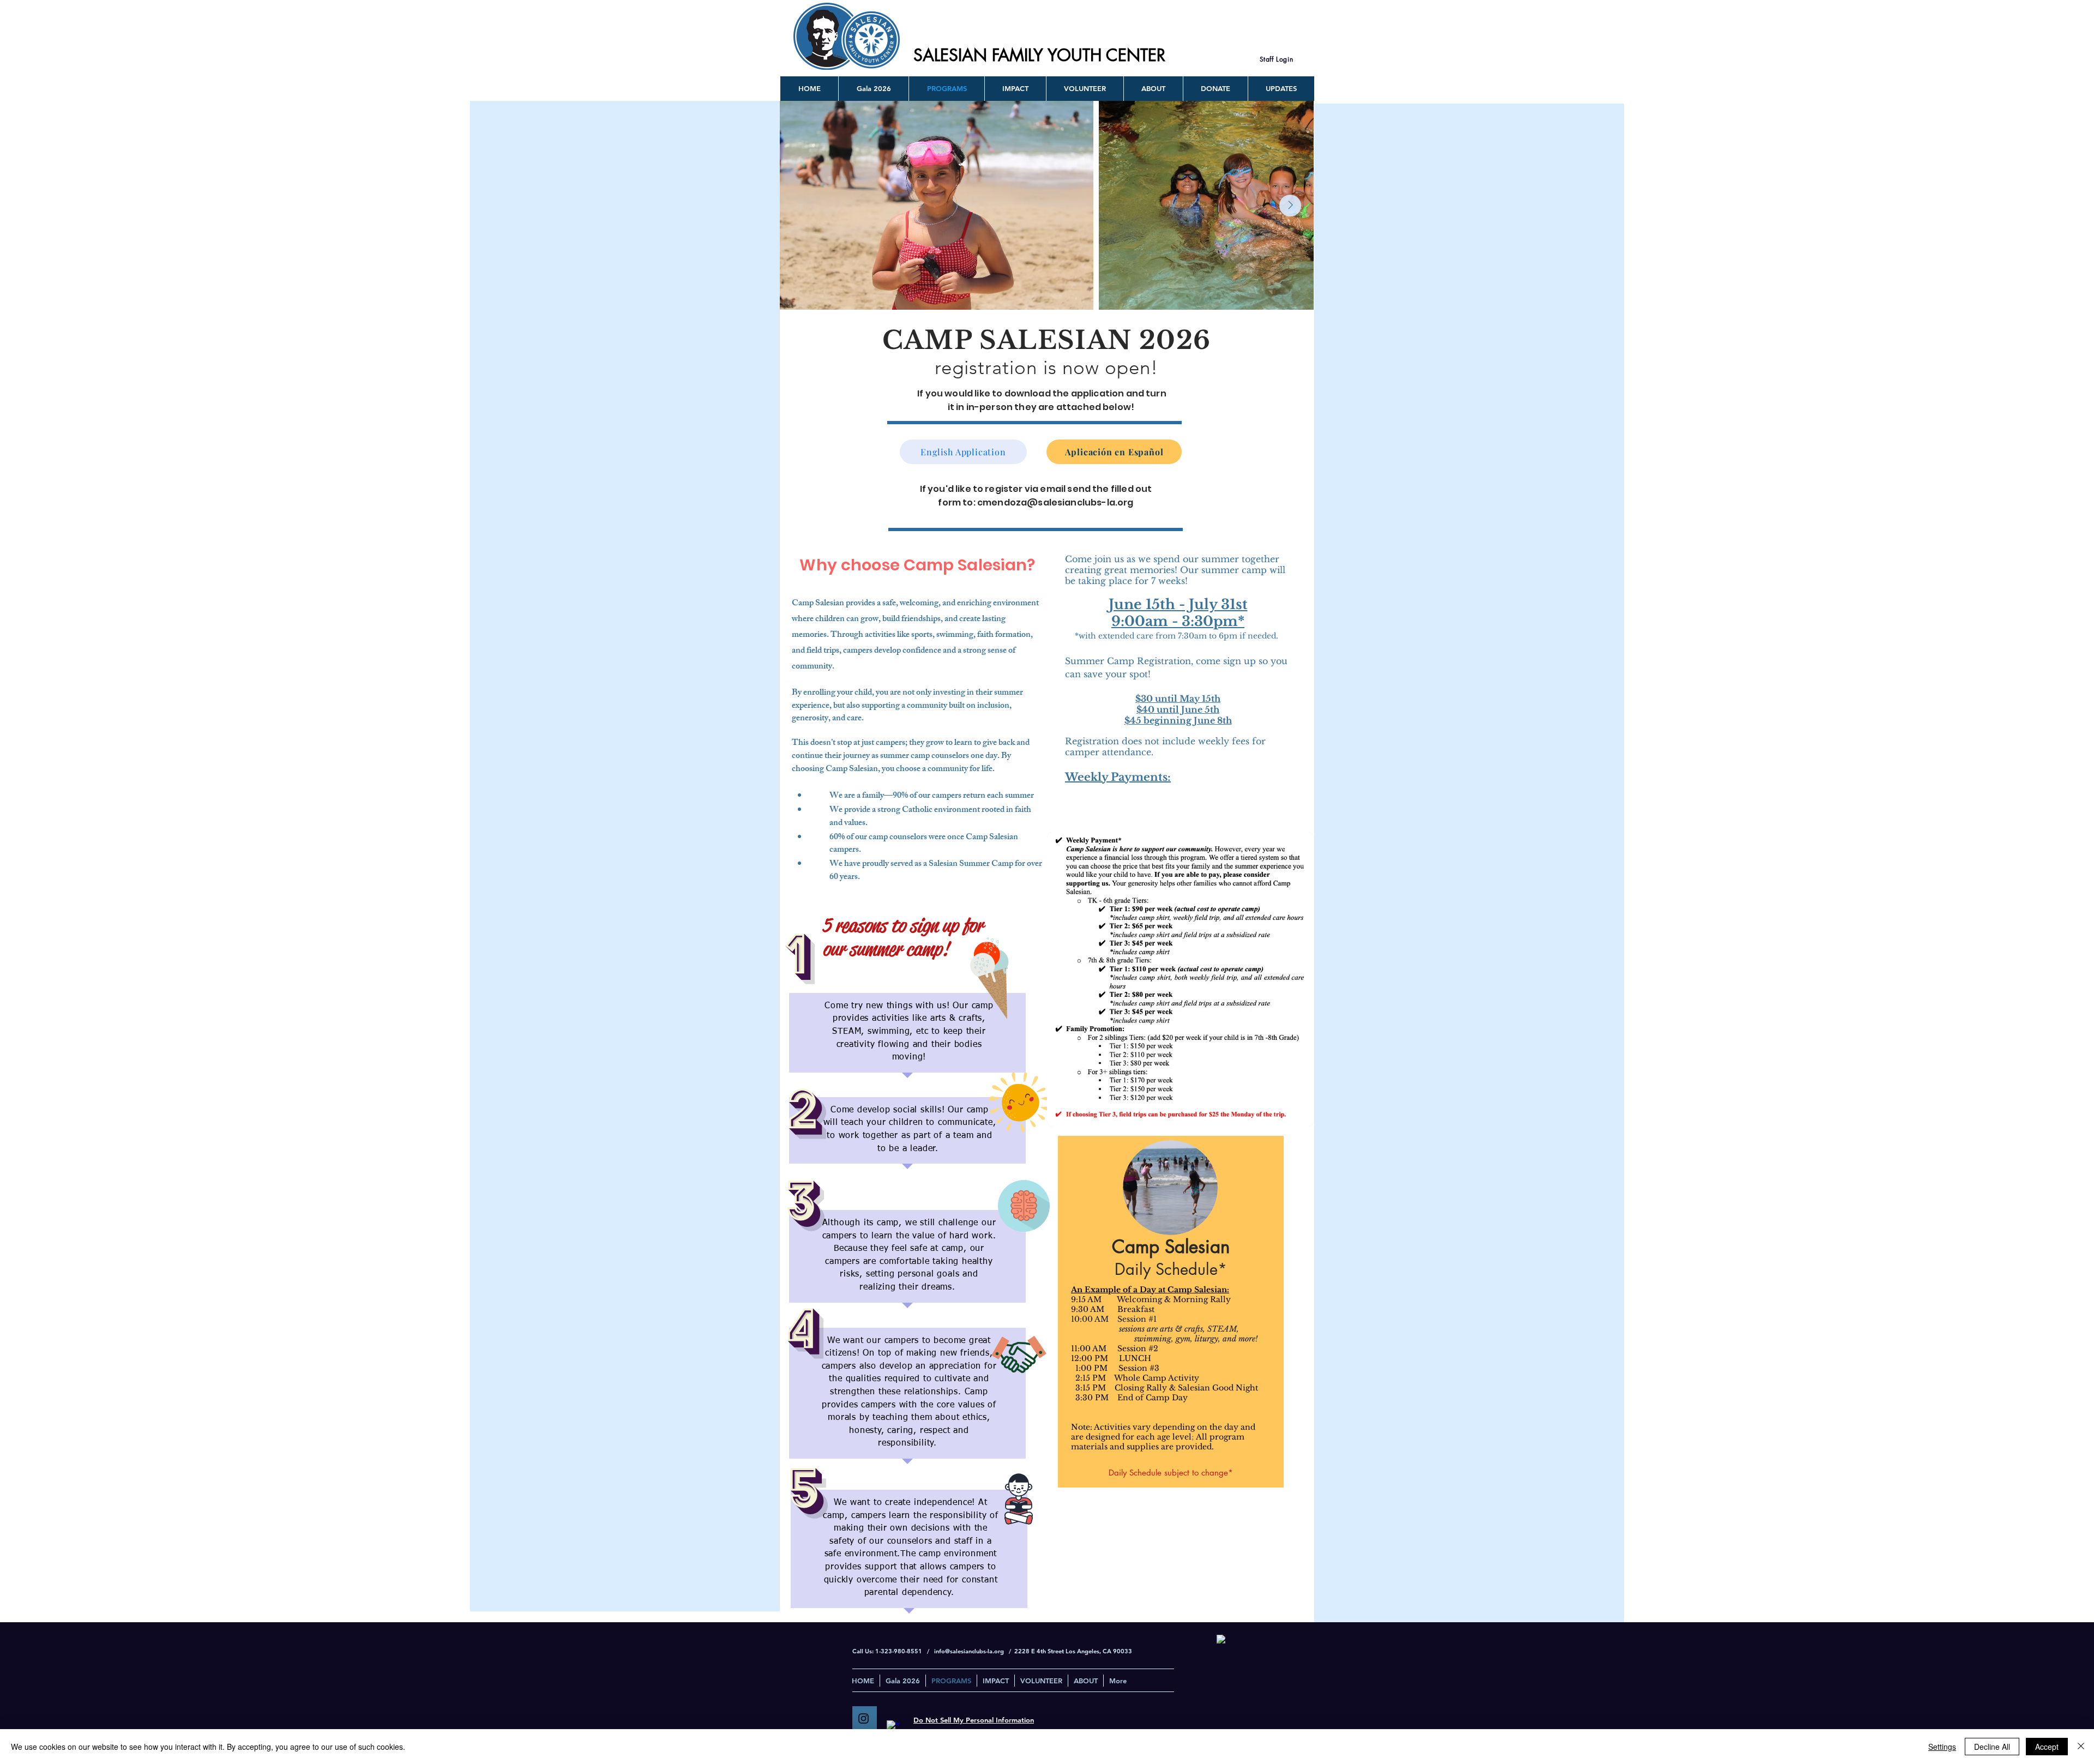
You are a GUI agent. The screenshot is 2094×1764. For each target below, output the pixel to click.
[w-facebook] (893, 1727)
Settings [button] (1942, 1747)
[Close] (2081, 1747)
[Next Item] (1290, 206)
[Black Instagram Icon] (864, 1718)
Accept (2047, 1747)
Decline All (1992, 1747)
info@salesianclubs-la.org (969, 1651)
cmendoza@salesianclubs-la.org (1055, 502)
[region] (1171, 1312)
